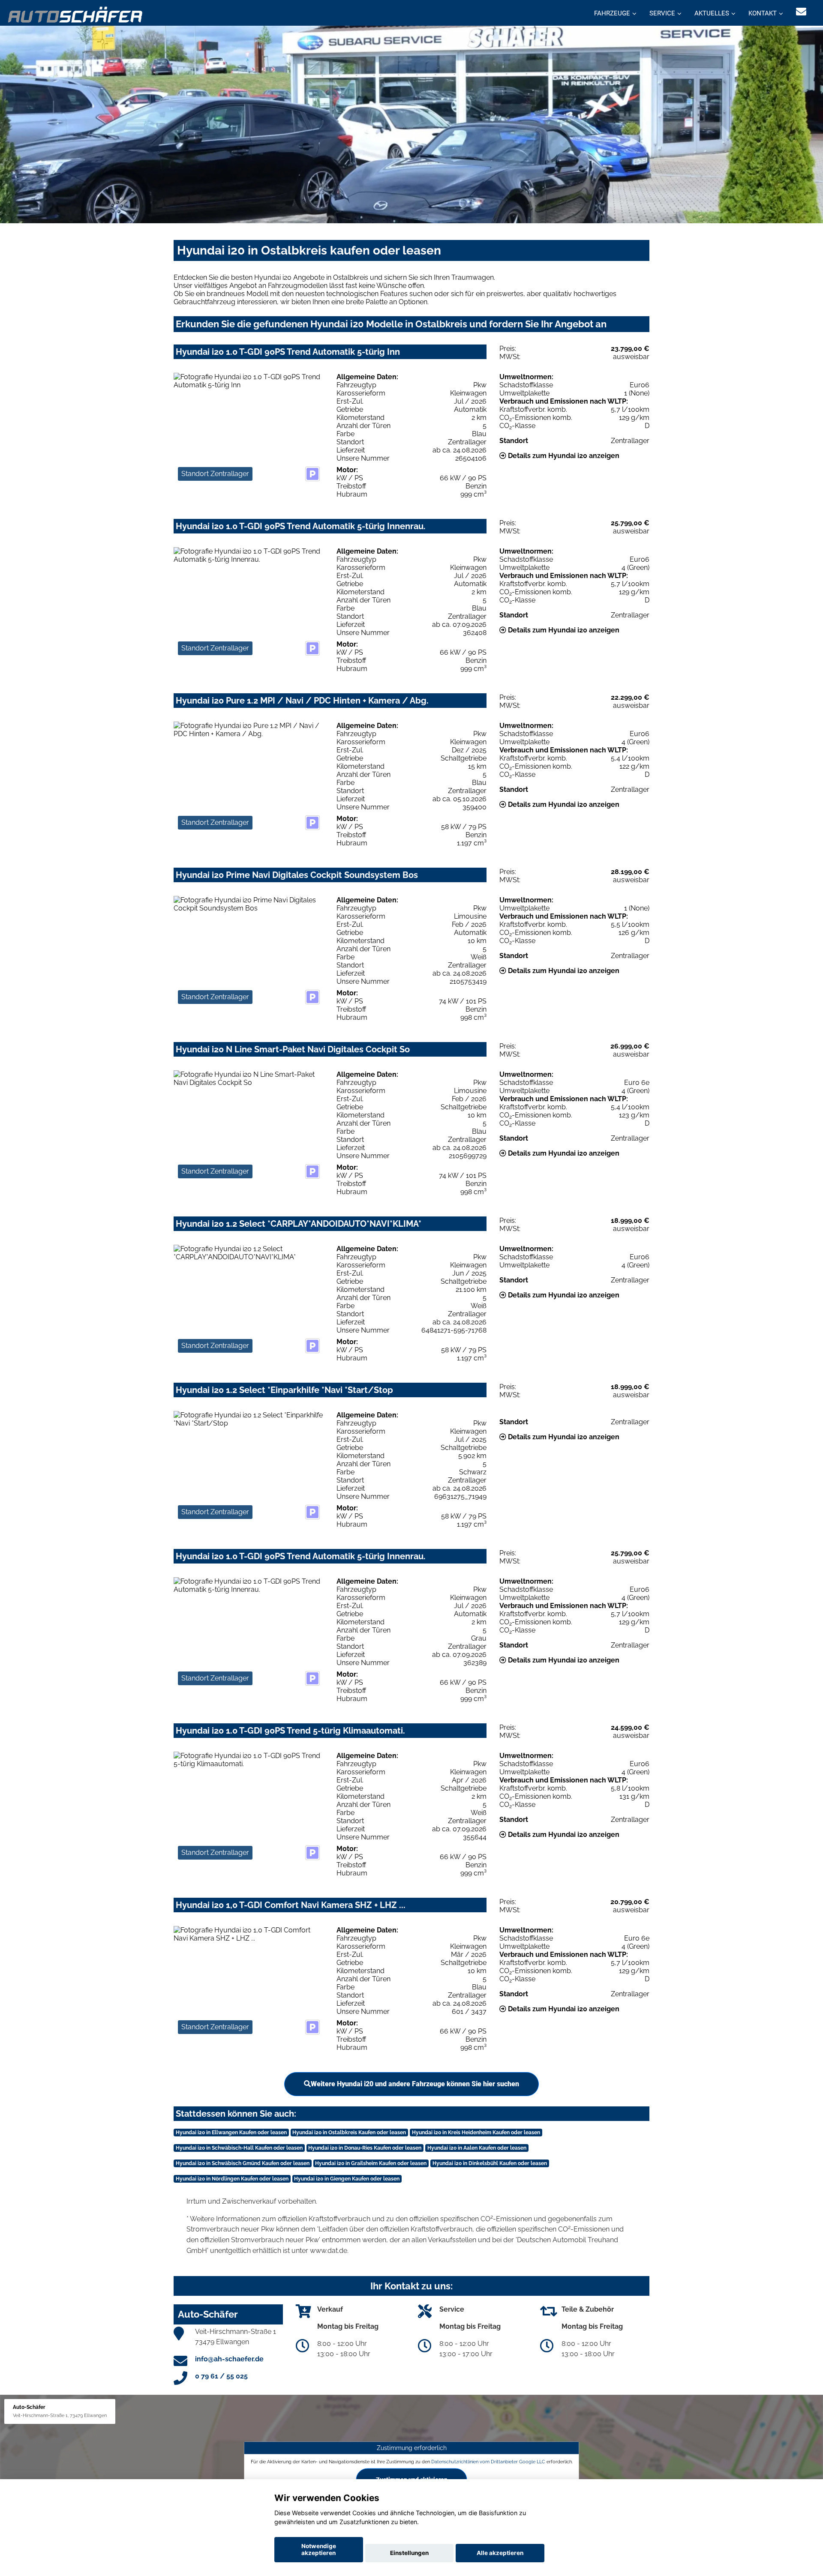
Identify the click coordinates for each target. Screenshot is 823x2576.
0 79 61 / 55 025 (221, 2376)
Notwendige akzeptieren (319, 2549)
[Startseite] (76, 14)
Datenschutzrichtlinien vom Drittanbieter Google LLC (488, 2461)
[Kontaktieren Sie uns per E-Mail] (801, 12)
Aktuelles (712, 13)
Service (662, 13)
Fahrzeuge (612, 13)
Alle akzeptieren (500, 2553)
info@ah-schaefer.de (229, 2359)
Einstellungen (409, 2553)
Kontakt (763, 13)
